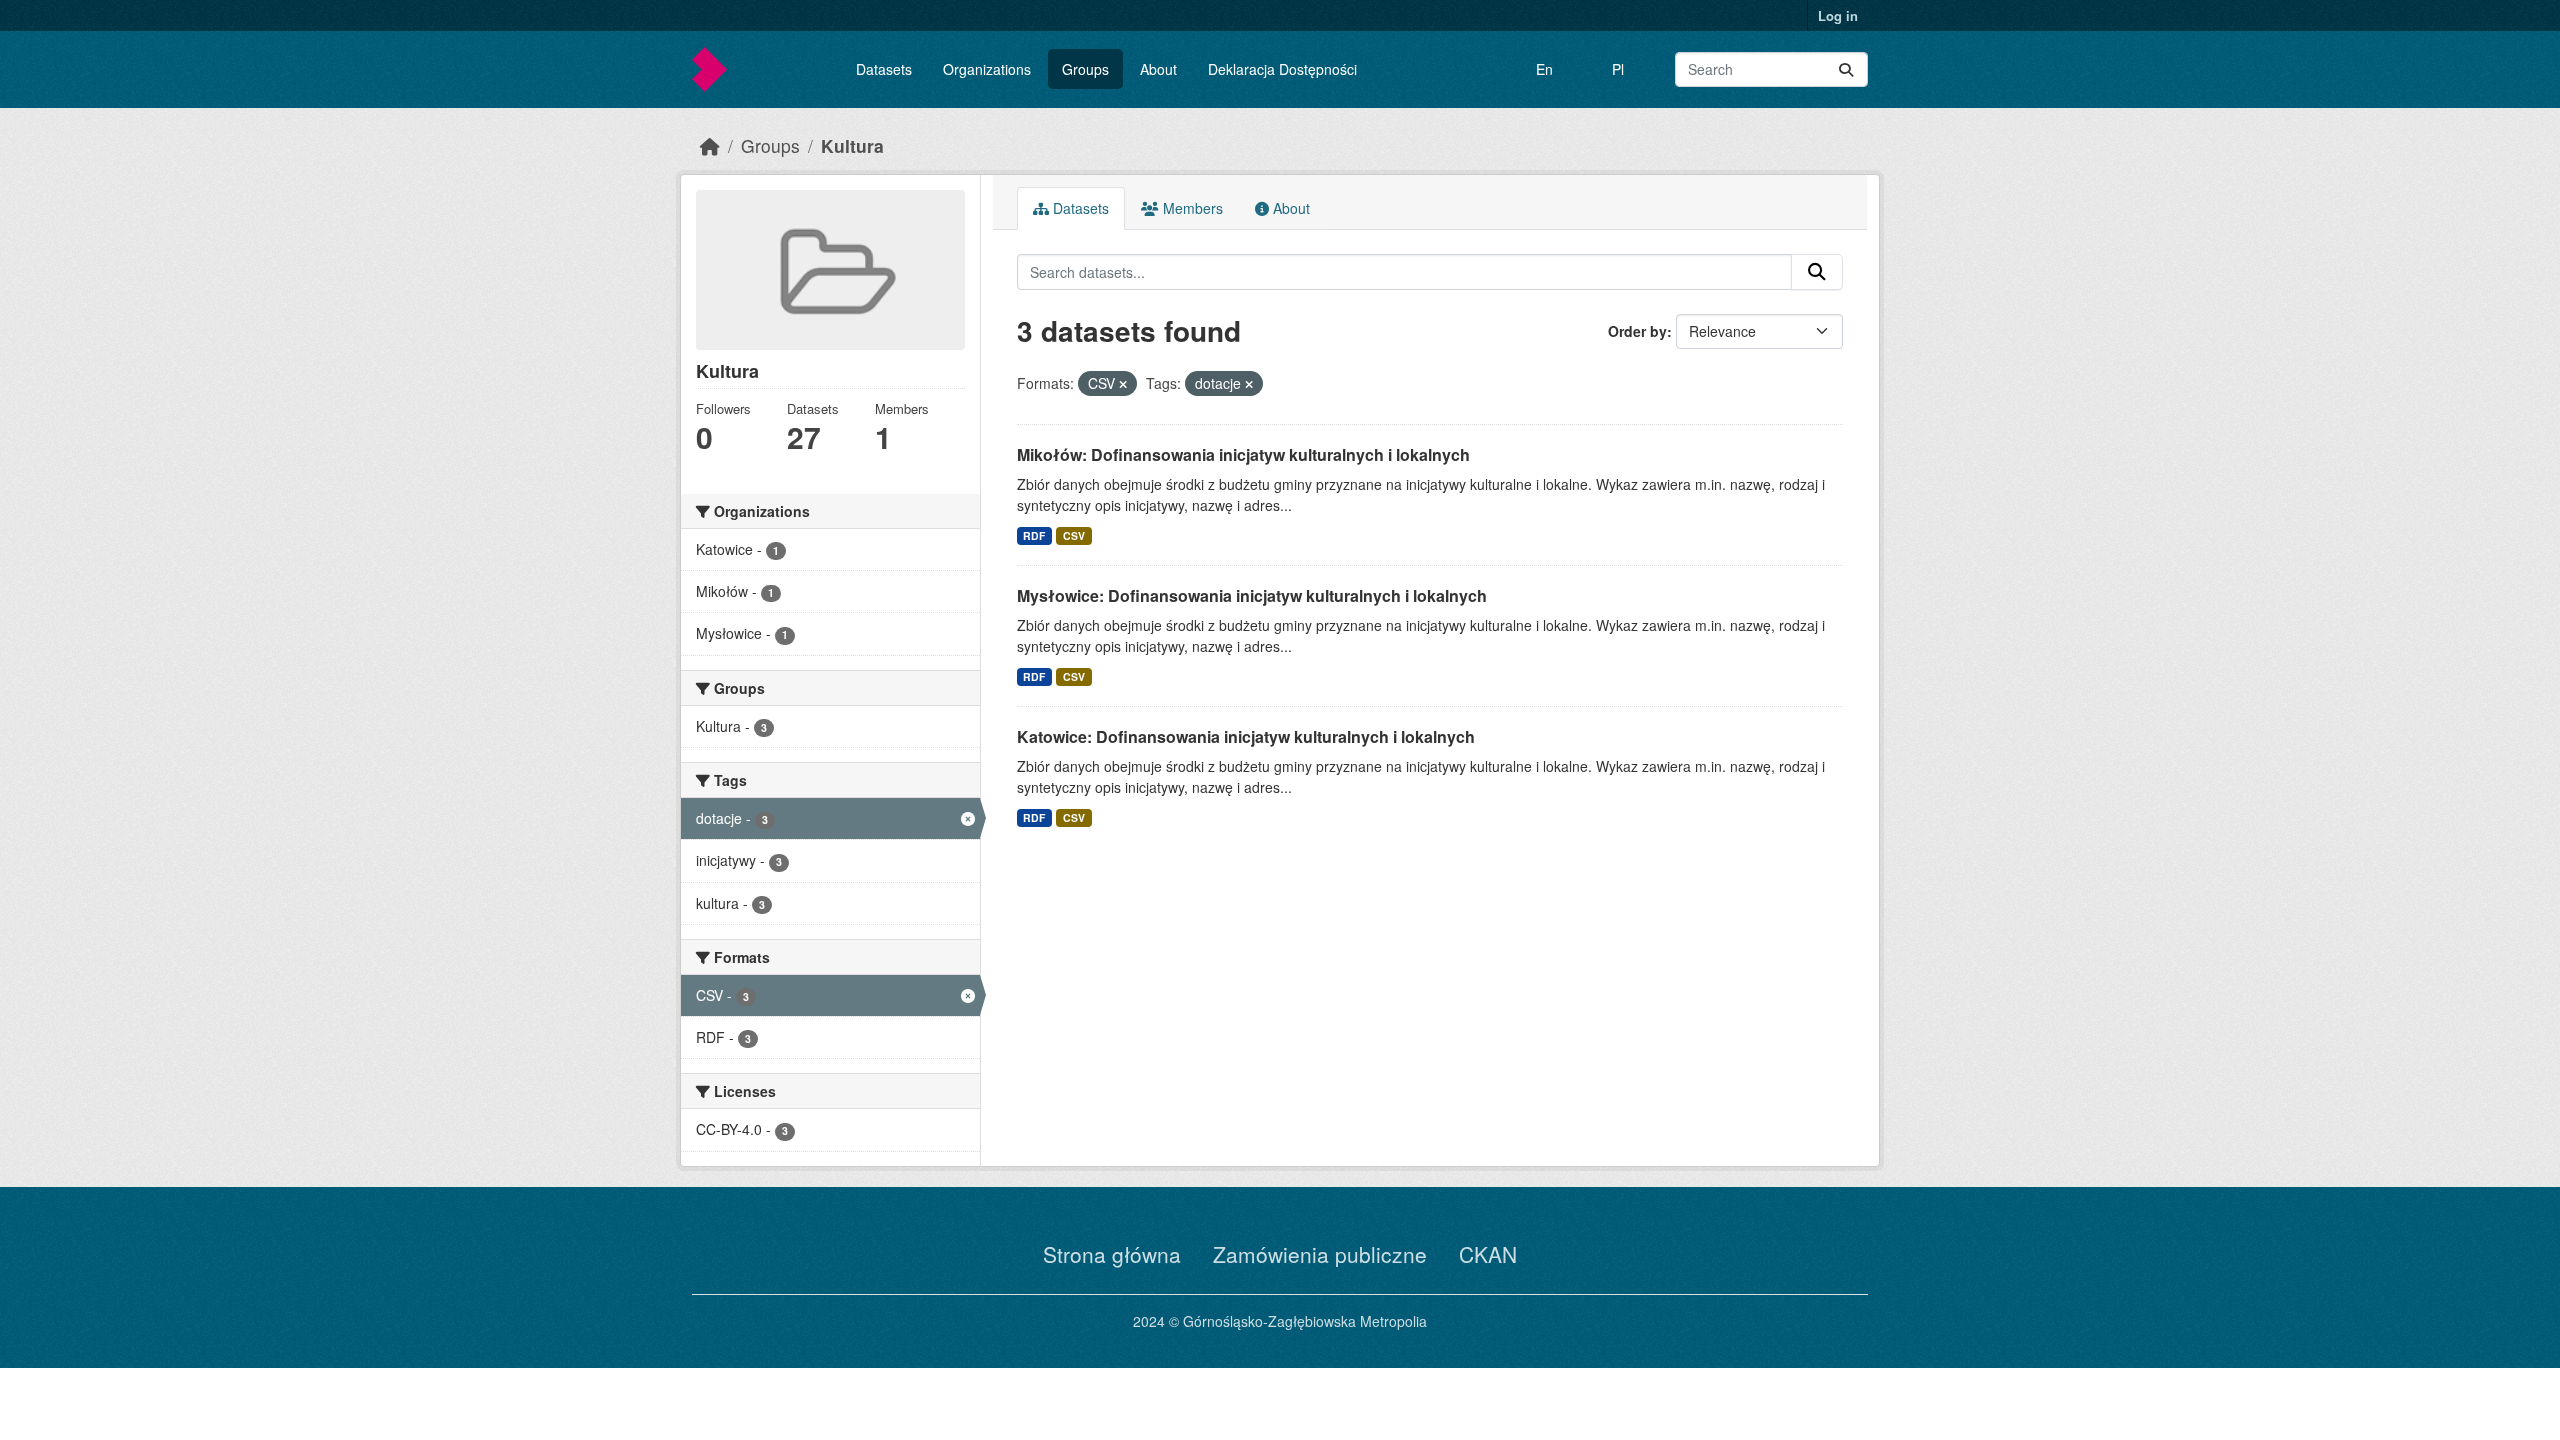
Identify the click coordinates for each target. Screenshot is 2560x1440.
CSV (1074, 535)
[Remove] (1123, 384)
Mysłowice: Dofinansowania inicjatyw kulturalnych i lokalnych (1252, 595)
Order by (1637, 331)
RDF (1034, 535)
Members (1191, 208)
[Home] (710, 145)
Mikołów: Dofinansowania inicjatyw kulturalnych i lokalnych (1243, 454)
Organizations (987, 69)
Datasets (884, 69)
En (1544, 69)
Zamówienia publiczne (1320, 1254)
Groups (1085, 69)
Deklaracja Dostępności (1282, 69)
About (1158, 69)
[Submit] (1846, 69)
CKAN (1488, 1254)
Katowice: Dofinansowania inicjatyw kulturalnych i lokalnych (1246, 736)
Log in (1838, 15)
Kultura (852, 145)
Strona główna (1112, 1254)
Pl (1618, 69)
